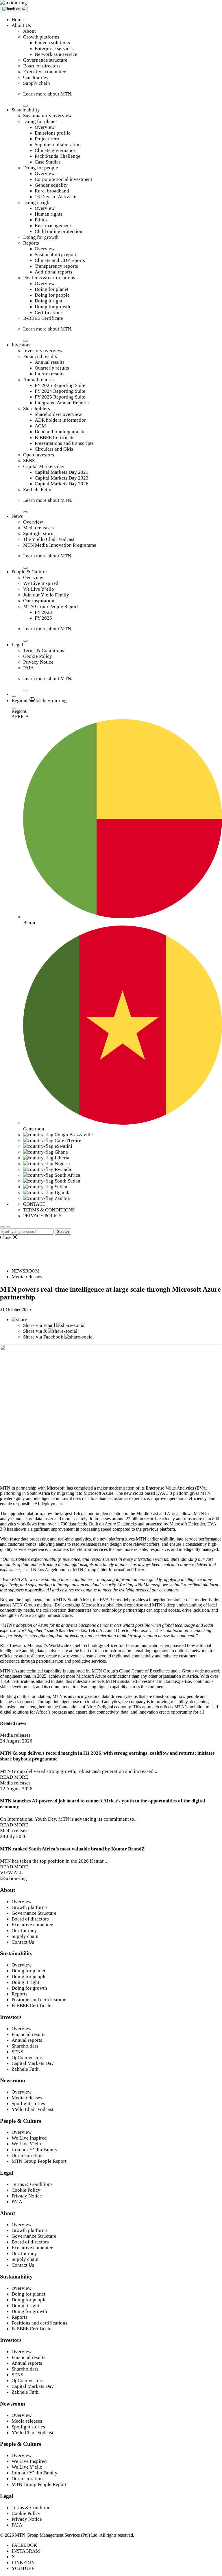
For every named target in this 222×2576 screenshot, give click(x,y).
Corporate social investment (63, 179)
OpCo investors (27, 2058)
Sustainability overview (47, 116)
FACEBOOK (24, 2545)
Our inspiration (39, 601)
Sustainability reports (57, 255)
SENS (29, 461)
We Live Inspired (41, 583)
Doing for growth (41, 237)
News (17, 516)
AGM (40, 426)
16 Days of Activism (55, 197)
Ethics (41, 220)
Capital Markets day (44, 466)
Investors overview (43, 351)
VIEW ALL (11, 1873)
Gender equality (51, 185)
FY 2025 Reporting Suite (60, 385)
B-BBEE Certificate (43, 318)
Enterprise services (54, 48)
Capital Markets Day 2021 (62, 472)
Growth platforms (41, 37)
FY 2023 (43, 612)
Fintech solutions (52, 43)
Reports (31, 243)
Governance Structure (34, 1913)
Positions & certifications (49, 278)
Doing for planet (40, 121)
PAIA (28, 668)
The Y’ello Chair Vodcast (49, 539)
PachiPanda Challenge (58, 156)
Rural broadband (52, 191)
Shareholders (37, 408)
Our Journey (36, 77)
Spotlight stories (40, 534)
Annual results (50, 362)
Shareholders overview (58, 414)
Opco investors (39, 455)
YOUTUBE (23, 2568)
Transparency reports (56, 266)
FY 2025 (43, 618)
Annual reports (38, 380)
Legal (17, 645)
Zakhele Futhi (37, 490)
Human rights (49, 214)
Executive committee (45, 72)
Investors (21, 345)
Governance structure (45, 60)
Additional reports (53, 272)
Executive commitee (32, 1925)
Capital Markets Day (33, 2063)
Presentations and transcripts (64, 443)
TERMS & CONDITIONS (49, 1210)
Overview (45, 127)
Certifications (49, 312)
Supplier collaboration (58, 145)
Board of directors (42, 66)
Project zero (47, 139)
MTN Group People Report (51, 606)
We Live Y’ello (39, 589)
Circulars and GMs (54, 449)
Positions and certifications (39, 2000)
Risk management (53, 226)
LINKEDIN (23, 2563)
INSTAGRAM (26, 2551)
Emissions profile (53, 133)
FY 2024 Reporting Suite (60, 391)
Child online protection (59, 231)
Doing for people (41, 168)
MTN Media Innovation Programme (60, 545)
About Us (21, 25)
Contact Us (23, 1942)
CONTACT (34, 1204)
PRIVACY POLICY (42, 1216)
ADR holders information (61, 420)
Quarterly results (52, 368)
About (29, 31)
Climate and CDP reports (60, 260)
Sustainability (26, 110)
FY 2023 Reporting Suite (60, 397)
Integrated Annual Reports (62, 403)
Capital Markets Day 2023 (62, 478)
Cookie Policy (38, 656)
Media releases (38, 528)
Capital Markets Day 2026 (62, 484)
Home (18, 20)
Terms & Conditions (44, 650)
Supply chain (37, 83)
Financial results (40, 356)
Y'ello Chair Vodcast (33, 2109)
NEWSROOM (26, 1271)
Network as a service (56, 54)
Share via (39, 1325)
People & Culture (29, 572)
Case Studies (48, 162)
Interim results (50, 374)
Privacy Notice (38, 662)
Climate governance (55, 150)
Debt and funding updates (61, 432)
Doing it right (37, 202)
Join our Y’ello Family (46, 595)
